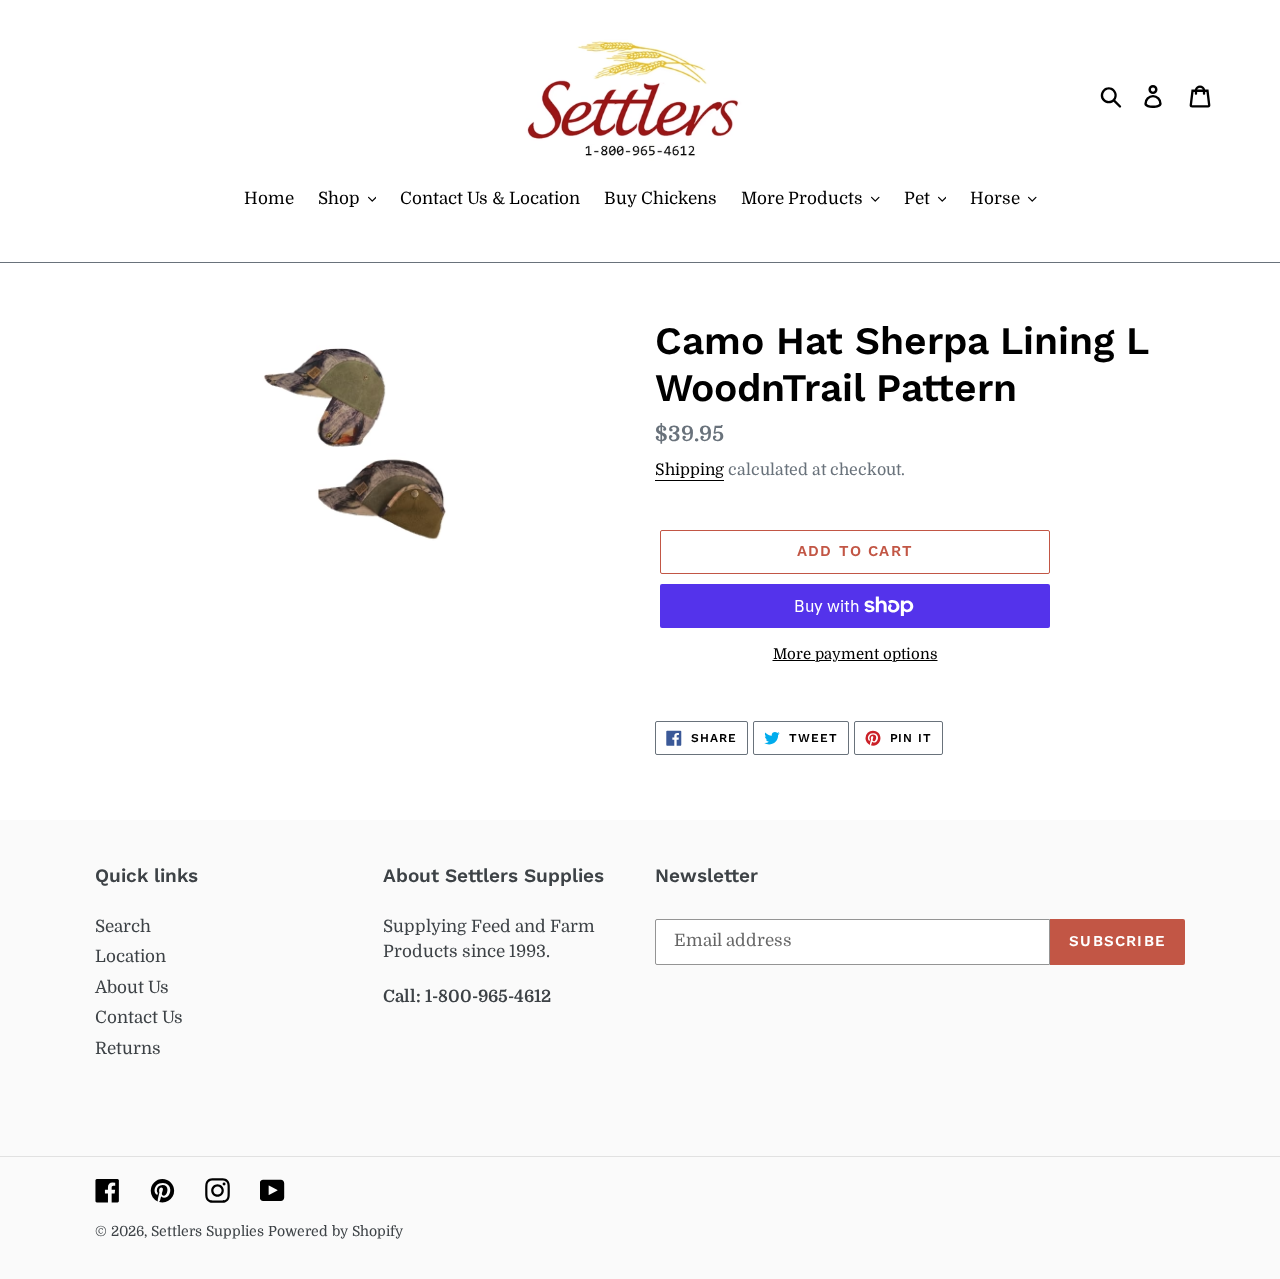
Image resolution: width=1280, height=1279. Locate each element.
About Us (132, 987)
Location (130, 956)
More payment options (855, 654)
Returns (128, 1048)
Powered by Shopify (335, 1231)
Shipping (689, 470)
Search (123, 926)
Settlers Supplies (209, 1231)
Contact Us (139, 1017)
